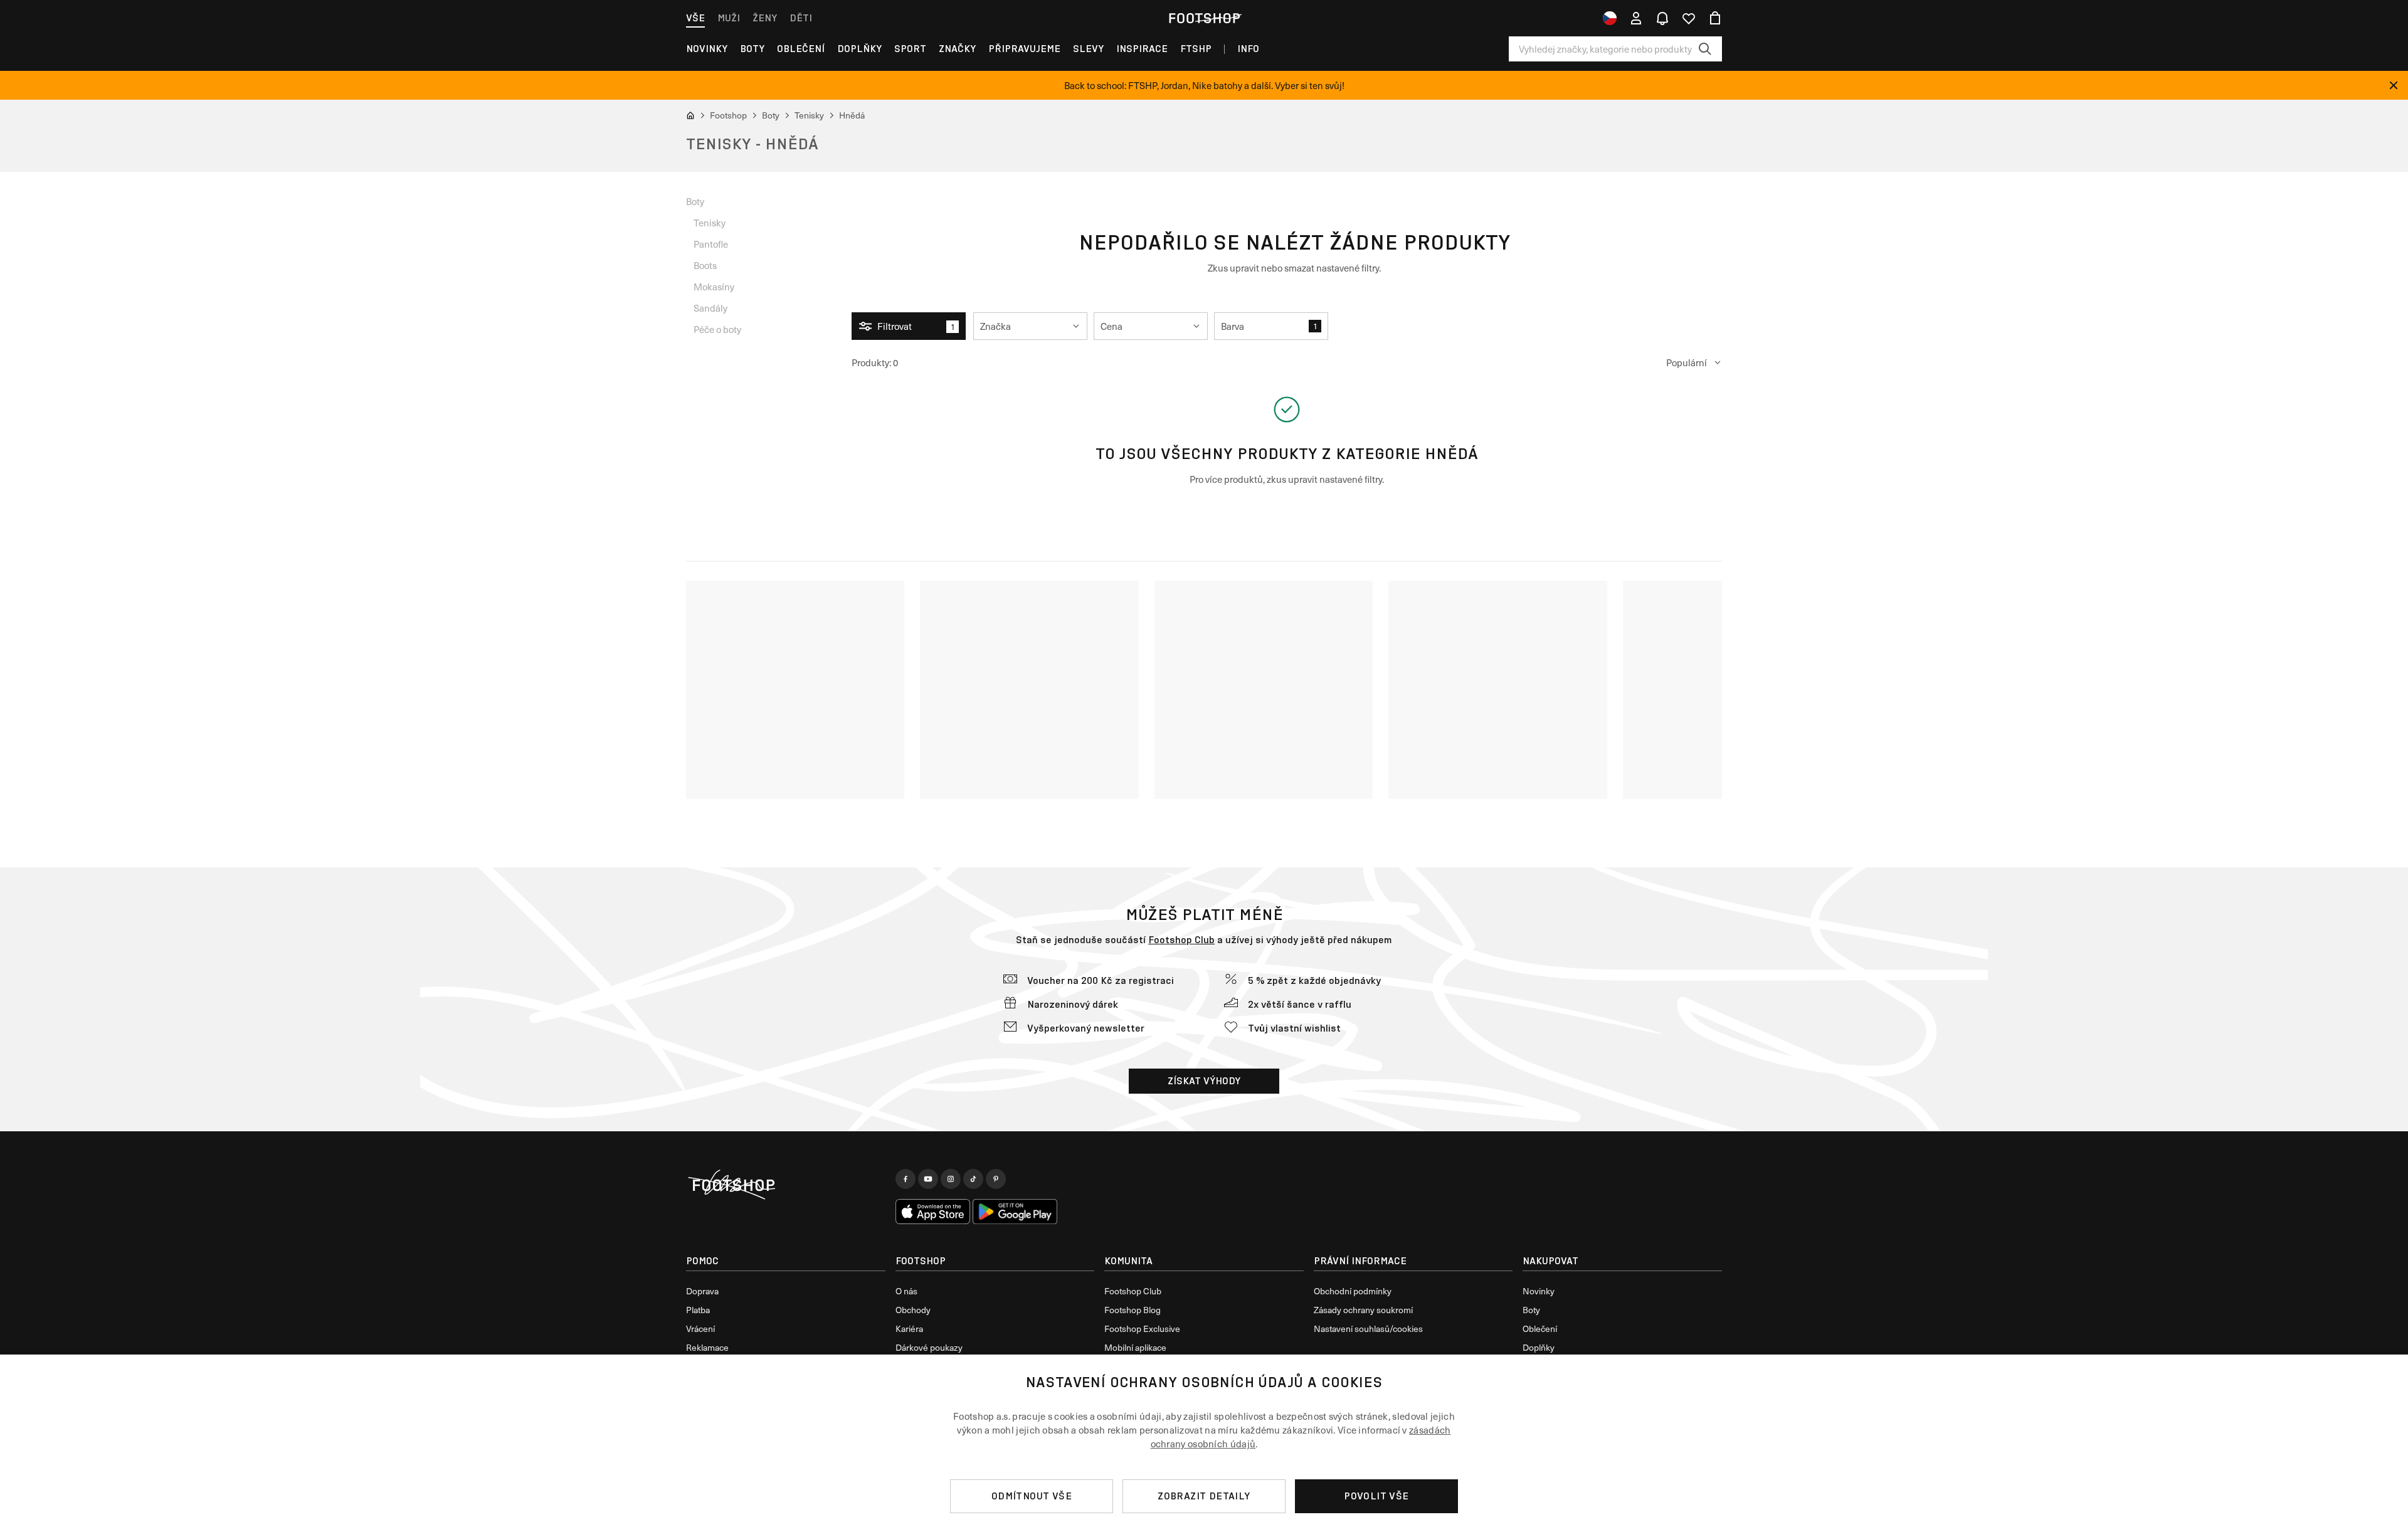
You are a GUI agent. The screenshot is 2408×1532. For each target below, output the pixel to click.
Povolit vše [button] (1376, 1496)
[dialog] (1204, 1443)
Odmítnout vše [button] (1032, 1496)
